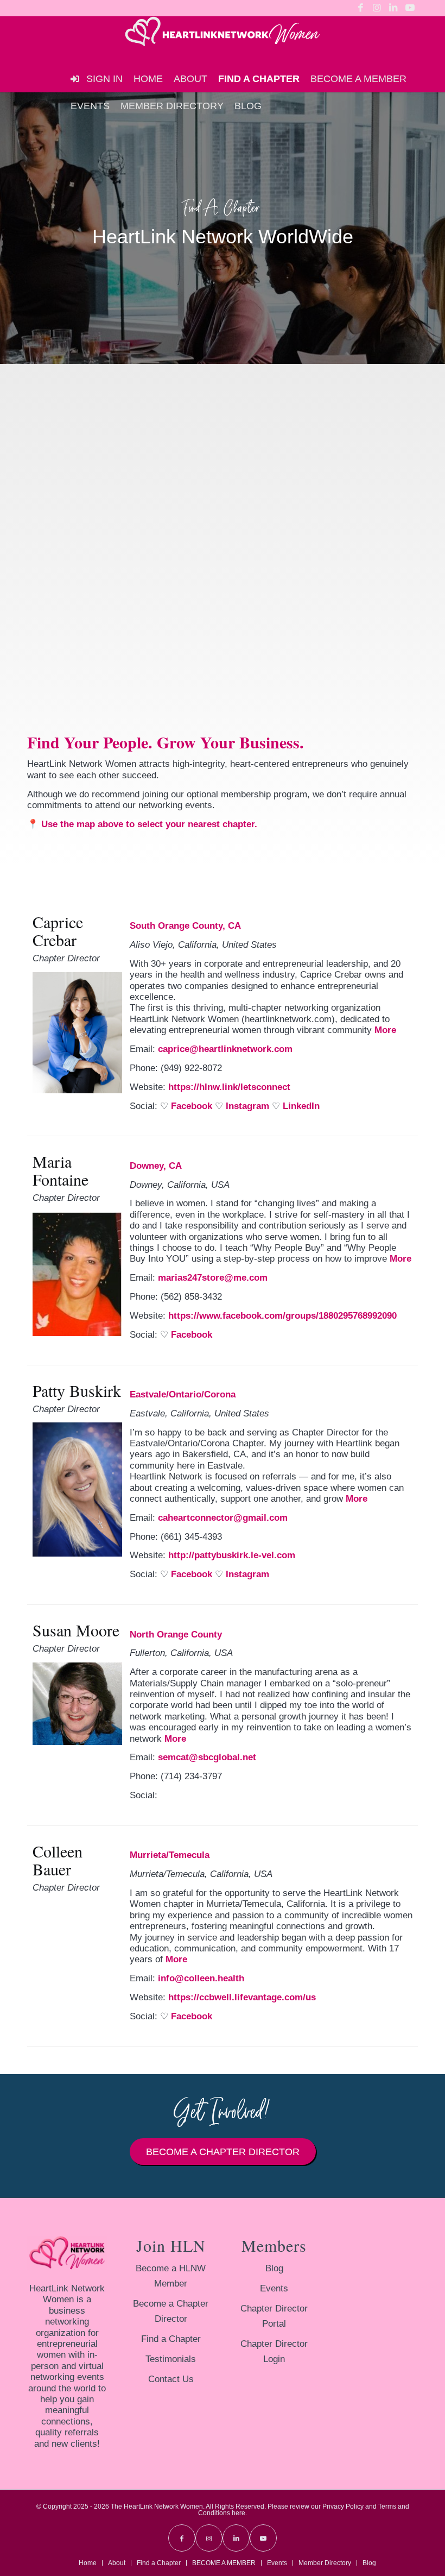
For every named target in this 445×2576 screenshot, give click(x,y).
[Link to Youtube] (410, 8)
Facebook (192, 1106)
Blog (274, 2268)
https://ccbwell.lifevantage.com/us (242, 1997)
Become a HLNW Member (171, 2276)
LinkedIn (301, 1106)
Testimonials (171, 2359)
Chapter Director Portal (274, 2316)
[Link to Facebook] (361, 8)
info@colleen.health (201, 1978)
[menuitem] (148, 79)
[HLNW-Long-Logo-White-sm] (223, 41)
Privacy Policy (343, 2506)
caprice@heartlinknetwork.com (225, 1049)
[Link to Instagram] (377, 8)
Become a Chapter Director (171, 2311)
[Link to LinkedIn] (393, 8)
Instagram (247, 1106)
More (385, 1030)
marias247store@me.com (213, 1278)
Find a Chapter (171, 2339)
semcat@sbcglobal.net (207, 1757)
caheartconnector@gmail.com (223, 1518)
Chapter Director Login (274, 2351)
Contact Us (171, 2379)
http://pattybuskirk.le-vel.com (232, 1555)
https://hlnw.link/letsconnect (229, 1087)
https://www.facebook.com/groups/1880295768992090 (282, 1316)
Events (274, 2288)
